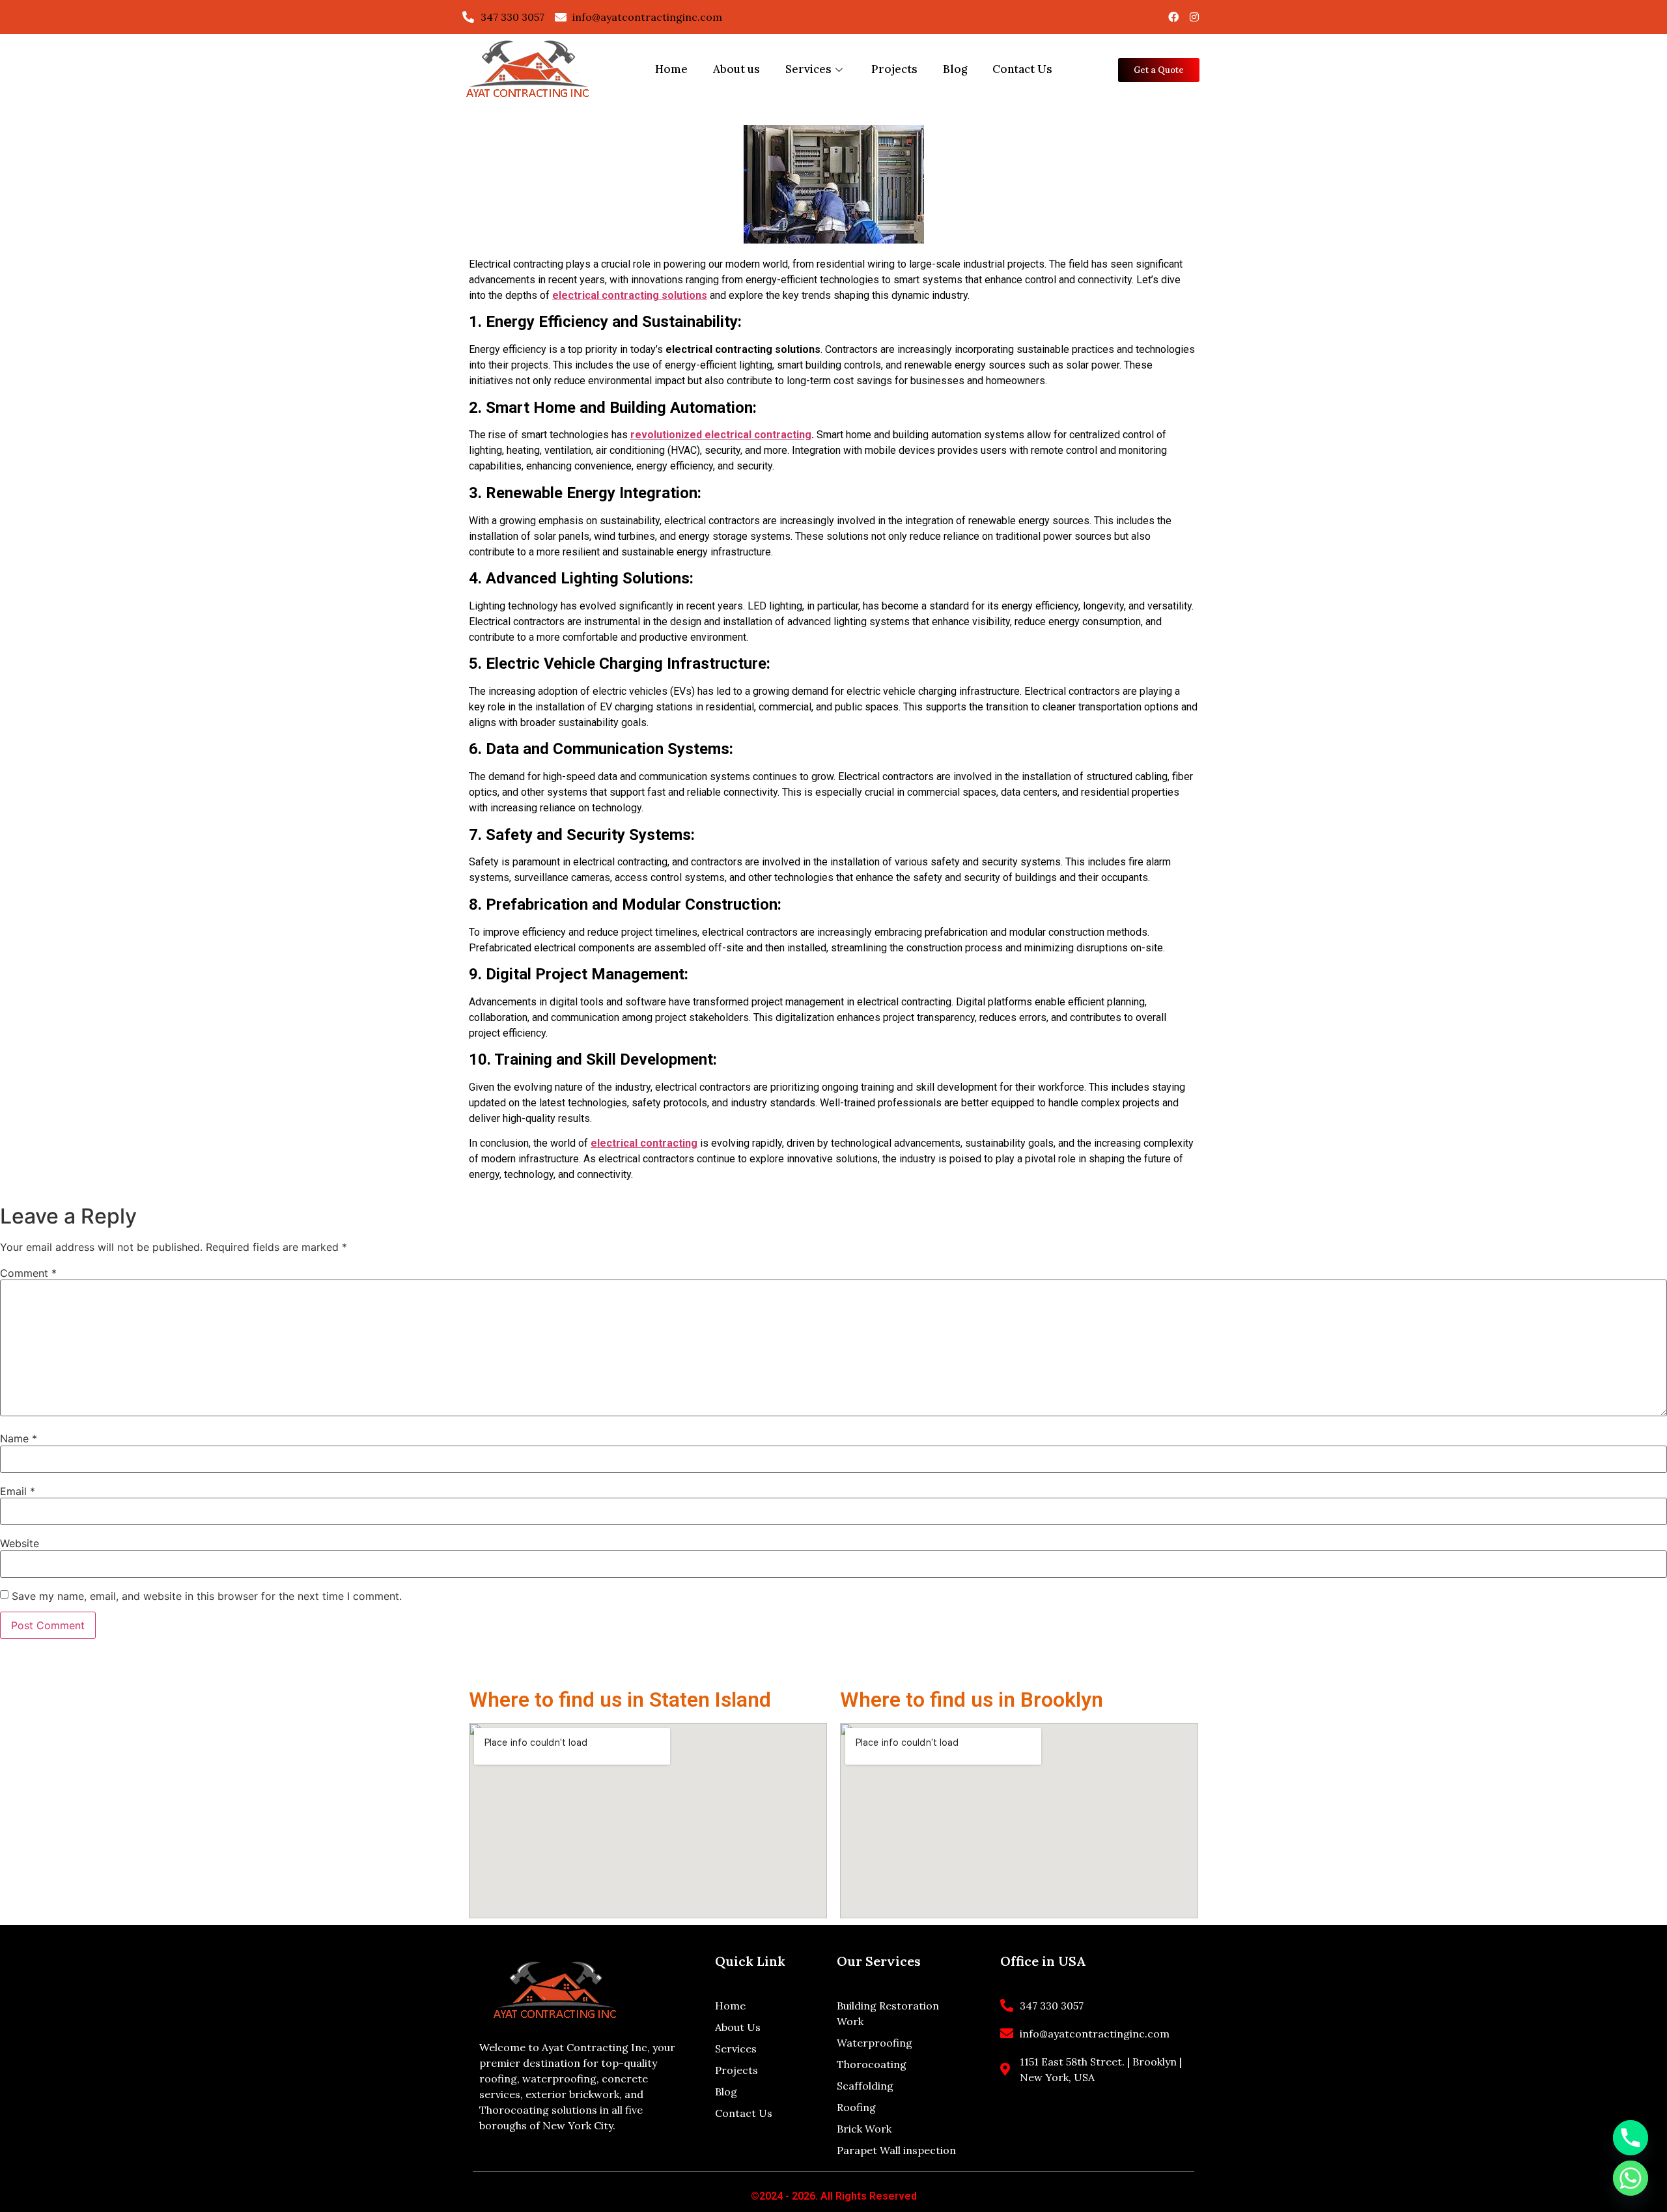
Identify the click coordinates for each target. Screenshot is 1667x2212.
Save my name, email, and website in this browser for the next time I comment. (207, 1596)
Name (19, 1438)
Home (671, 69)
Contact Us (1022, 69)
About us (736, 69)
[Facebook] (1173, 17)
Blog (955, 69)
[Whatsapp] (1631, 2178)
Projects (894, 69)
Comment (28, 1273)
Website (20, 1543)
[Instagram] (1194, 17)
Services (808, 69)
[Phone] (1631, 2138)
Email (18, 1491)
